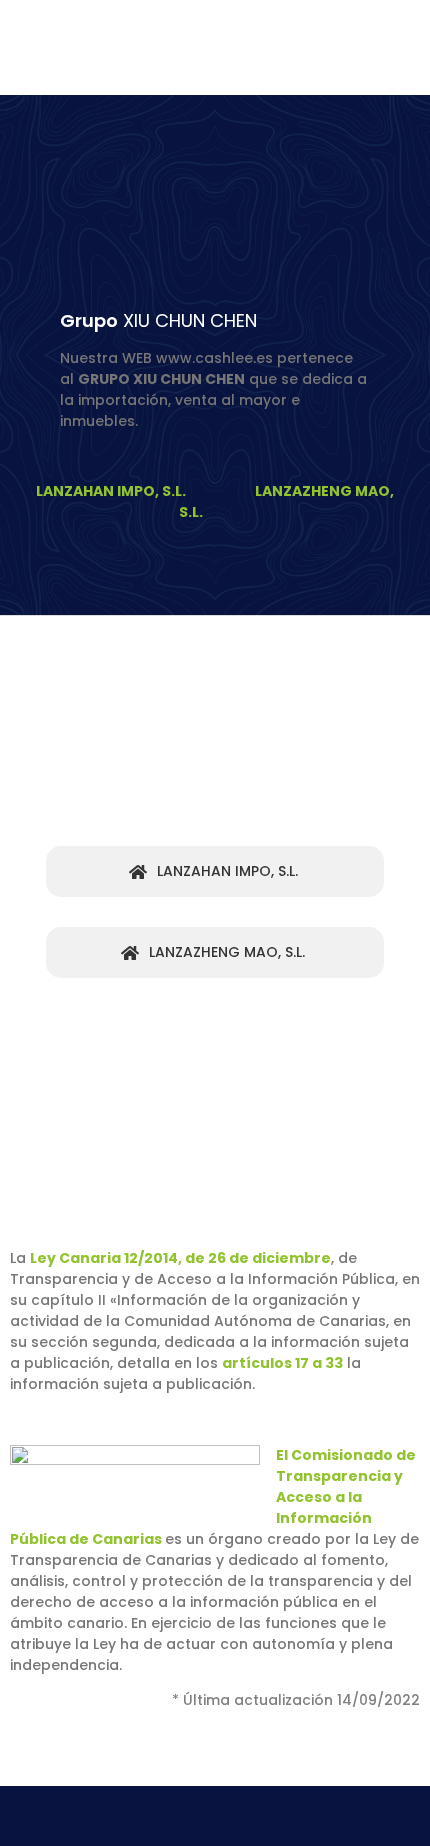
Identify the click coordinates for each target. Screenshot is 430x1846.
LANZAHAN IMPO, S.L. (114, 491)
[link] (282, 1363)
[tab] (215, 871)
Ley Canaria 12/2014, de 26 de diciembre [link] (180, 1258)
